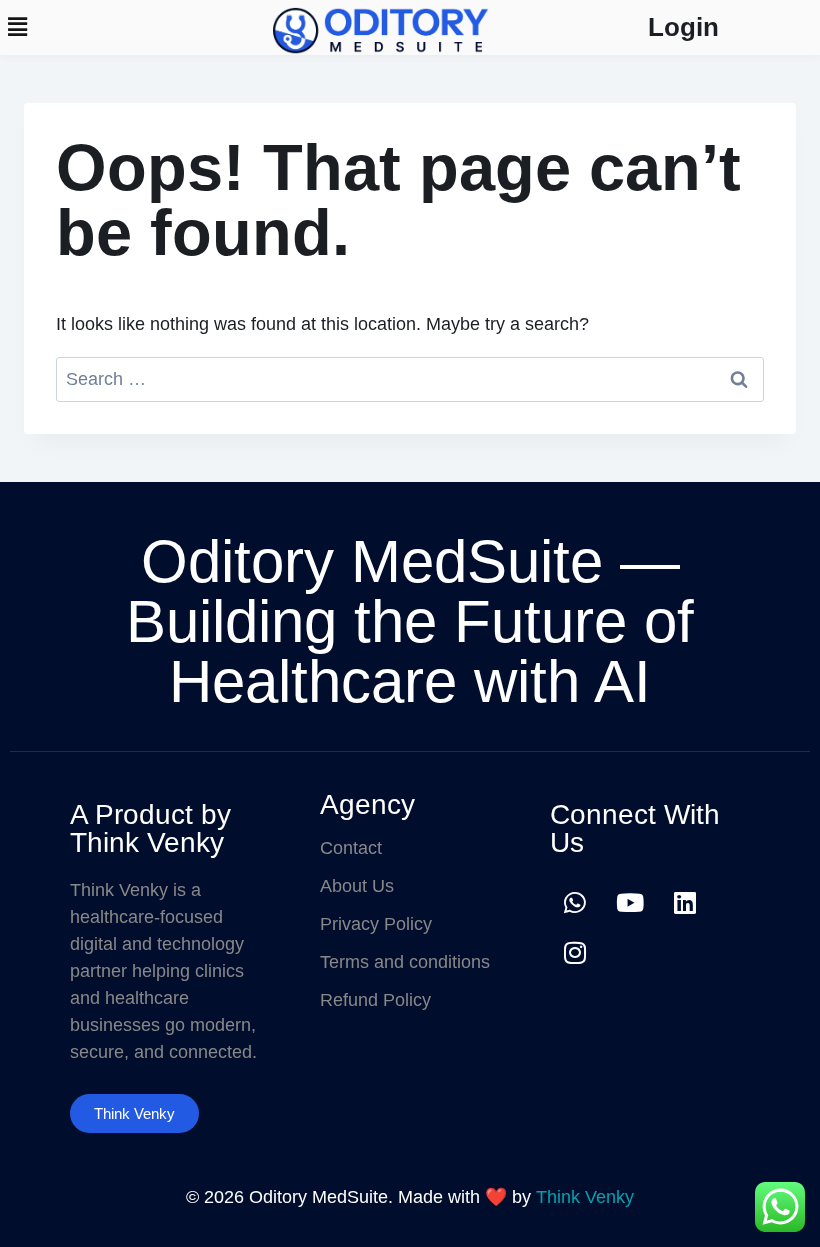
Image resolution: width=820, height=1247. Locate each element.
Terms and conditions (405, 962)
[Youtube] (630, 902)
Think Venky (585, 1197)
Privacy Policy (376, 924)
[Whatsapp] (575, 902)
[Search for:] (410, 379)
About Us (357, 886)
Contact (351, 848)
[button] (17, 27)
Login (683, 27)
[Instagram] (575, 952)
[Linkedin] (685, 902)
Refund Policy (375, 1000)
